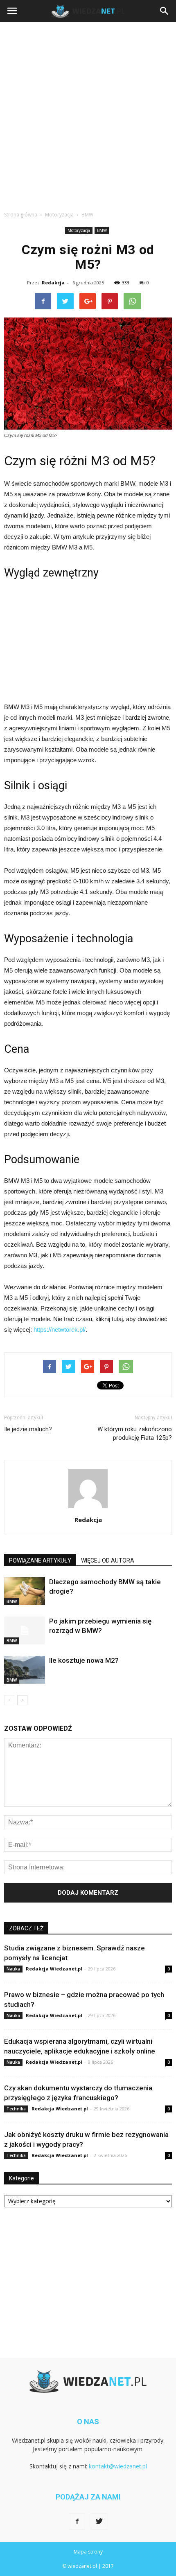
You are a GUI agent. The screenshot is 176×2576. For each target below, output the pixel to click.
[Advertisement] (88, 114)
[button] (165, 11)
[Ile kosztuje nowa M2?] (25, 1670)
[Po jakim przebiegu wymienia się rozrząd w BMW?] (25, 1631)
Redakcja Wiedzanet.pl (54, 1969)
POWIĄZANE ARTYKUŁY (40, 1560)
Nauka (13, 1969)
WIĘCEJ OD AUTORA (108, 1560)
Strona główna (21, 215)
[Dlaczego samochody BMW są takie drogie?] (25, 1591)
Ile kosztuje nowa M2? (84, 1660)
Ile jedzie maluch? (28, 1429)
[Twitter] (99, 2522)
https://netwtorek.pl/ (60, 1330)
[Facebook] (77, 2522)
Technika (16, 2109)
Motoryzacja (79, 230)
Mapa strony (88, 2552)
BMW (102, 230)
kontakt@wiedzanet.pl (118, 2466)
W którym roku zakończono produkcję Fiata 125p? (135, 1433)
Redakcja (53, 283)
